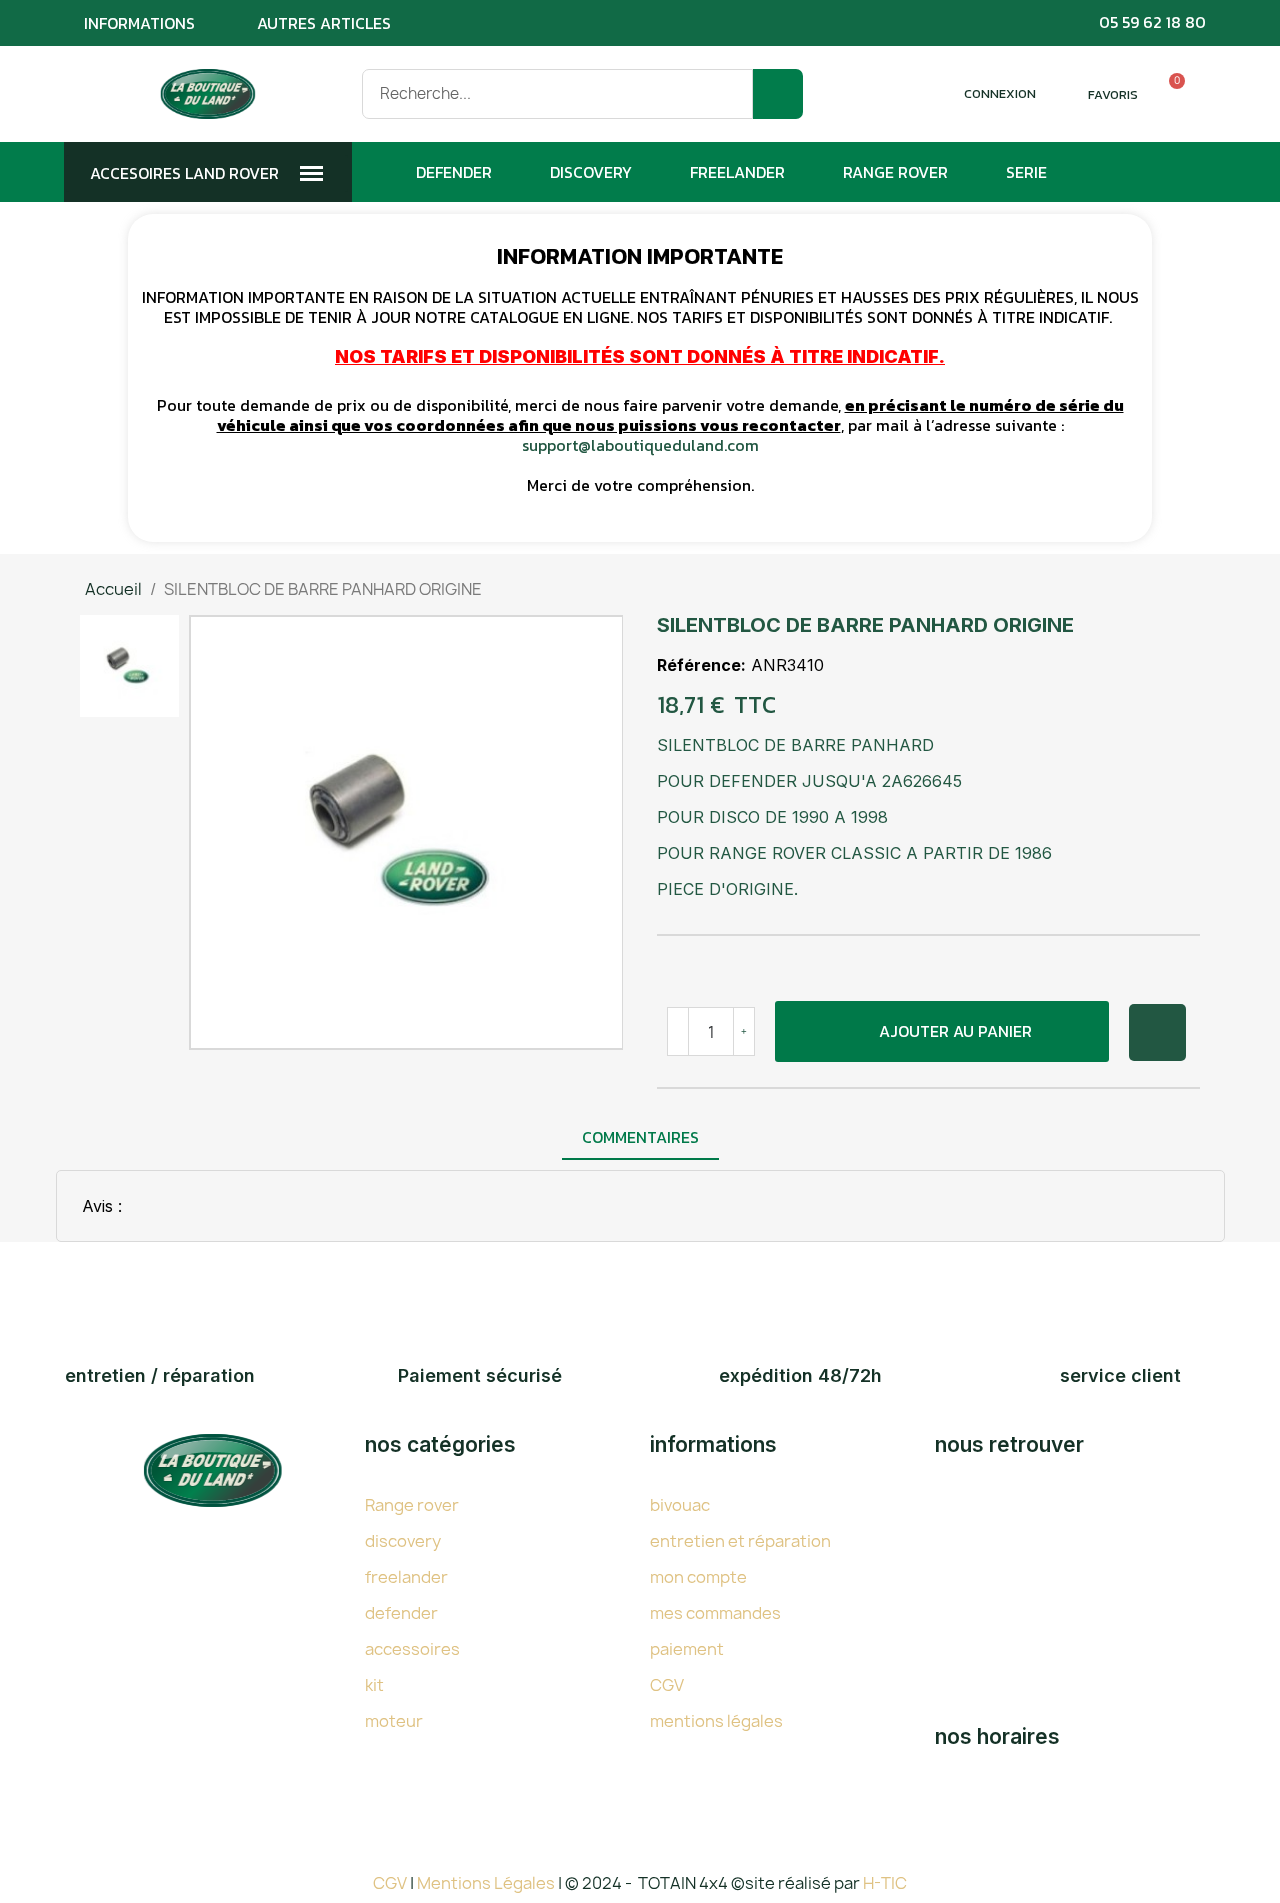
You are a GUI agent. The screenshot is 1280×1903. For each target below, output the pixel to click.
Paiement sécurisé (480, 1375)
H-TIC (885, 1883)
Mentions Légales (487, 1883)
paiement (687, 1649)
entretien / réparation (160, 1375)
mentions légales (716, 1721)
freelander (406, 1577)
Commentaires (640, 1137)
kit (374, 1685)
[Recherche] (778, 94)
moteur (394, 1721)
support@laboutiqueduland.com (640, 445)
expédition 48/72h (800, 1375)
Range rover (412, 1505)
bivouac (680, 1505)
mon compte (698, 1577)
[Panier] (1168, 94)
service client (1120, 1375)
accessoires (412, 1649)
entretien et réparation (740, 1541)
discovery (403, 1541)
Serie (1026, 172)
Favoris (1113, 94)
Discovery (591, 172)
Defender (454, 172)
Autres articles (324, 23)
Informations (139, 23)
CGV (667, 1685)
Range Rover (895, 172)
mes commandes (715, 1613)
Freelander (737, 172)
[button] (941, 1031)
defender (401, 1613)
